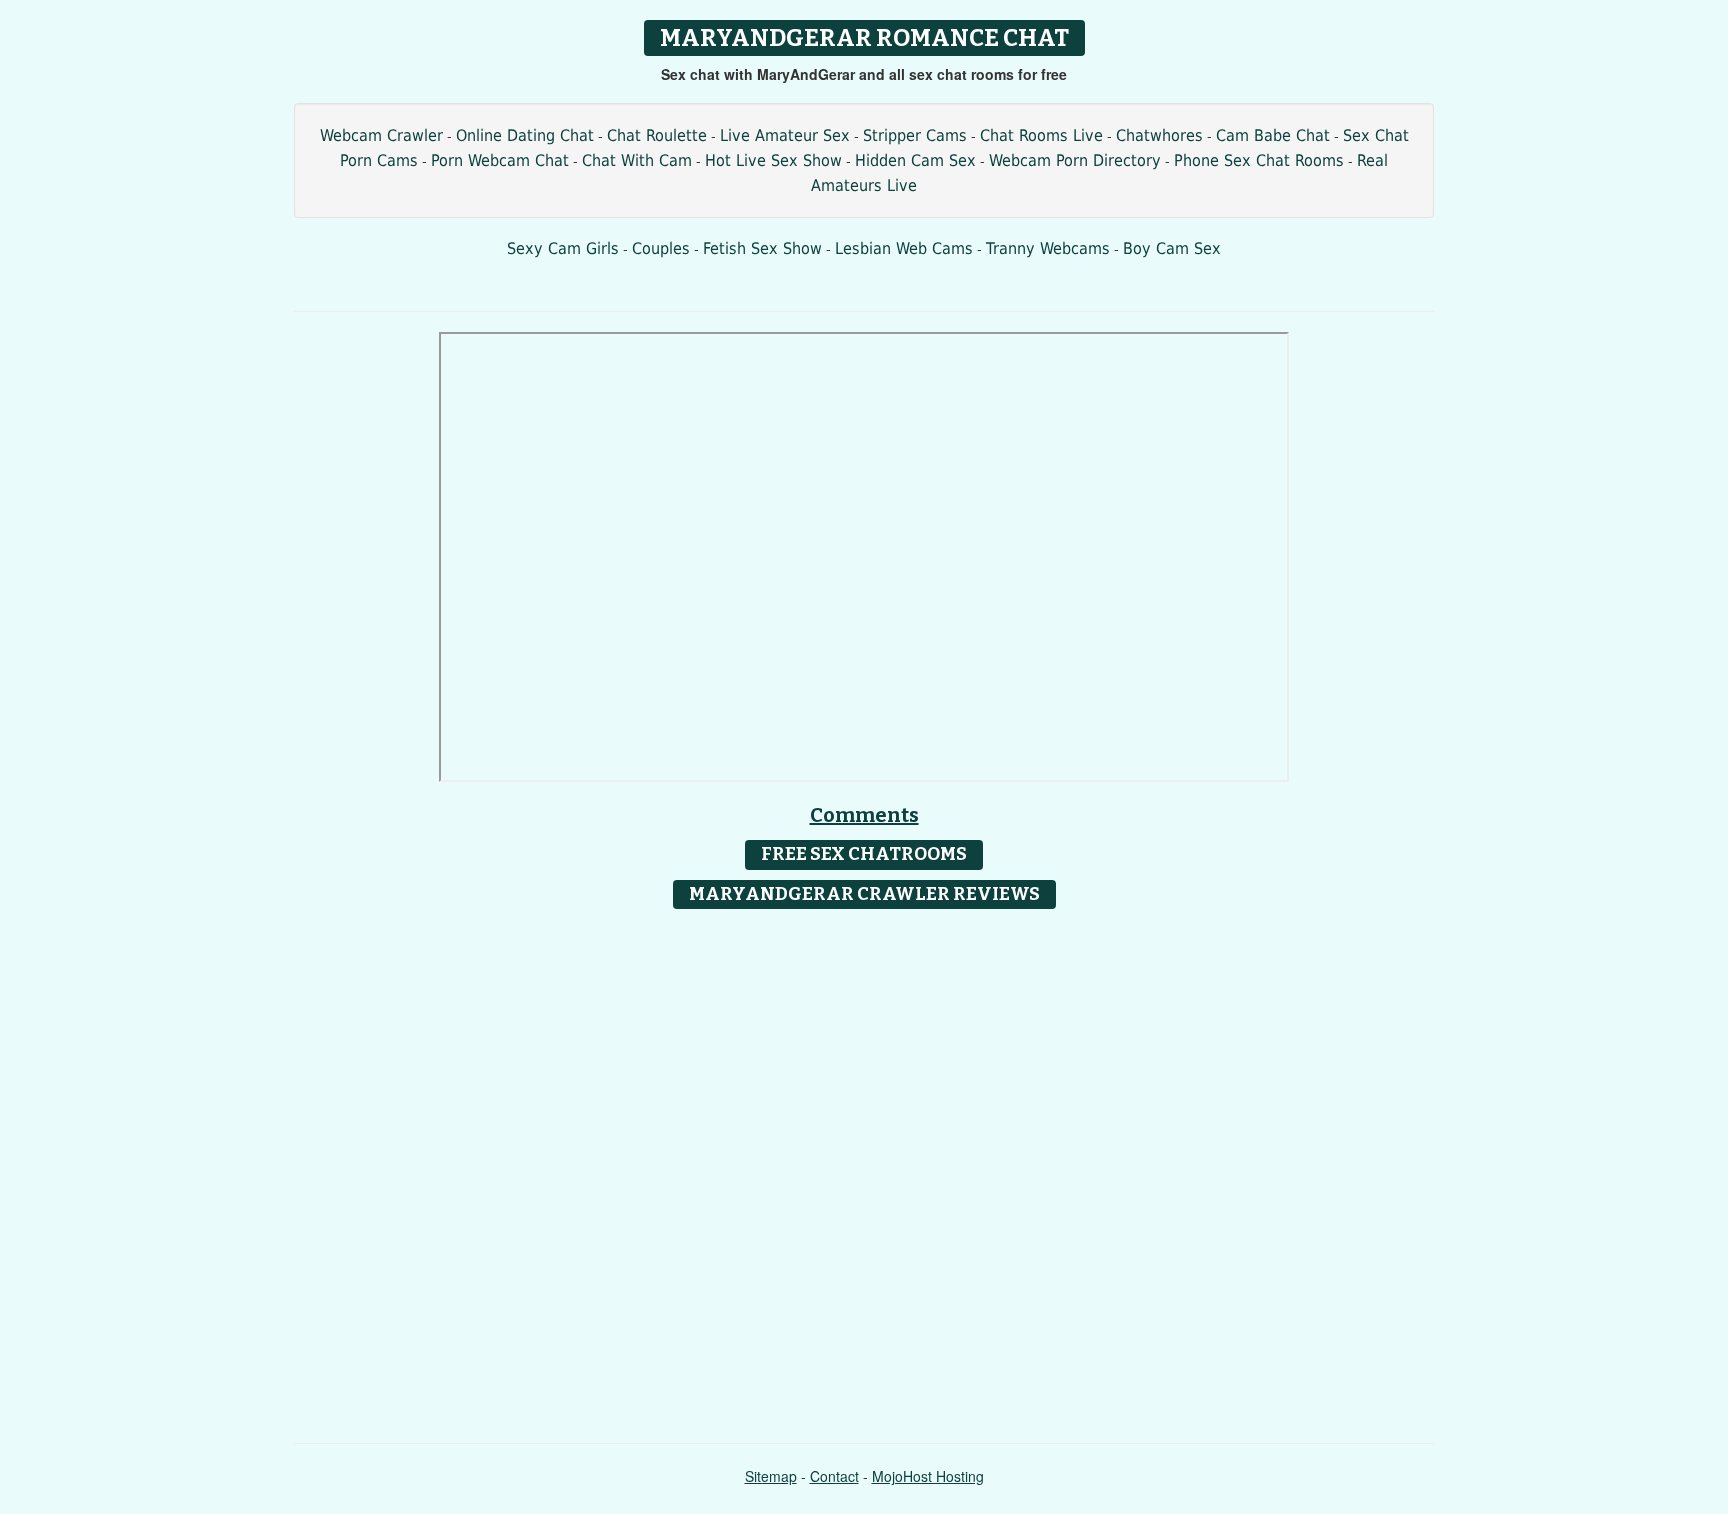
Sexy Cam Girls (563, 248)
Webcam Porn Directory (1075, 160)
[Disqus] (864, 1169)
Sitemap (771, 1476)
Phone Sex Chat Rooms (1259, 160)
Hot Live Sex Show (773, 160)
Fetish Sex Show (762, 248)
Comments (864, 815)
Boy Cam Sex (1172, 248)
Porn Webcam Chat (500, 160)
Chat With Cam (637, 160)
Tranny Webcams (1048, 248)
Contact (834, 1476)
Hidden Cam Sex (915, 160)
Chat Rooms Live (1041, 135)
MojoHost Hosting (928, 1476)
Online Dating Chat (525, 135)
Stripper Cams (915, 135)
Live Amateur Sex (785, 135)
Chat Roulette (657, 135)
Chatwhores (1159, 135)
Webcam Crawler (381, 135)
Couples (661, 248)
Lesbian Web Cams (904, 248)
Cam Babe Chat (1273, 135)
